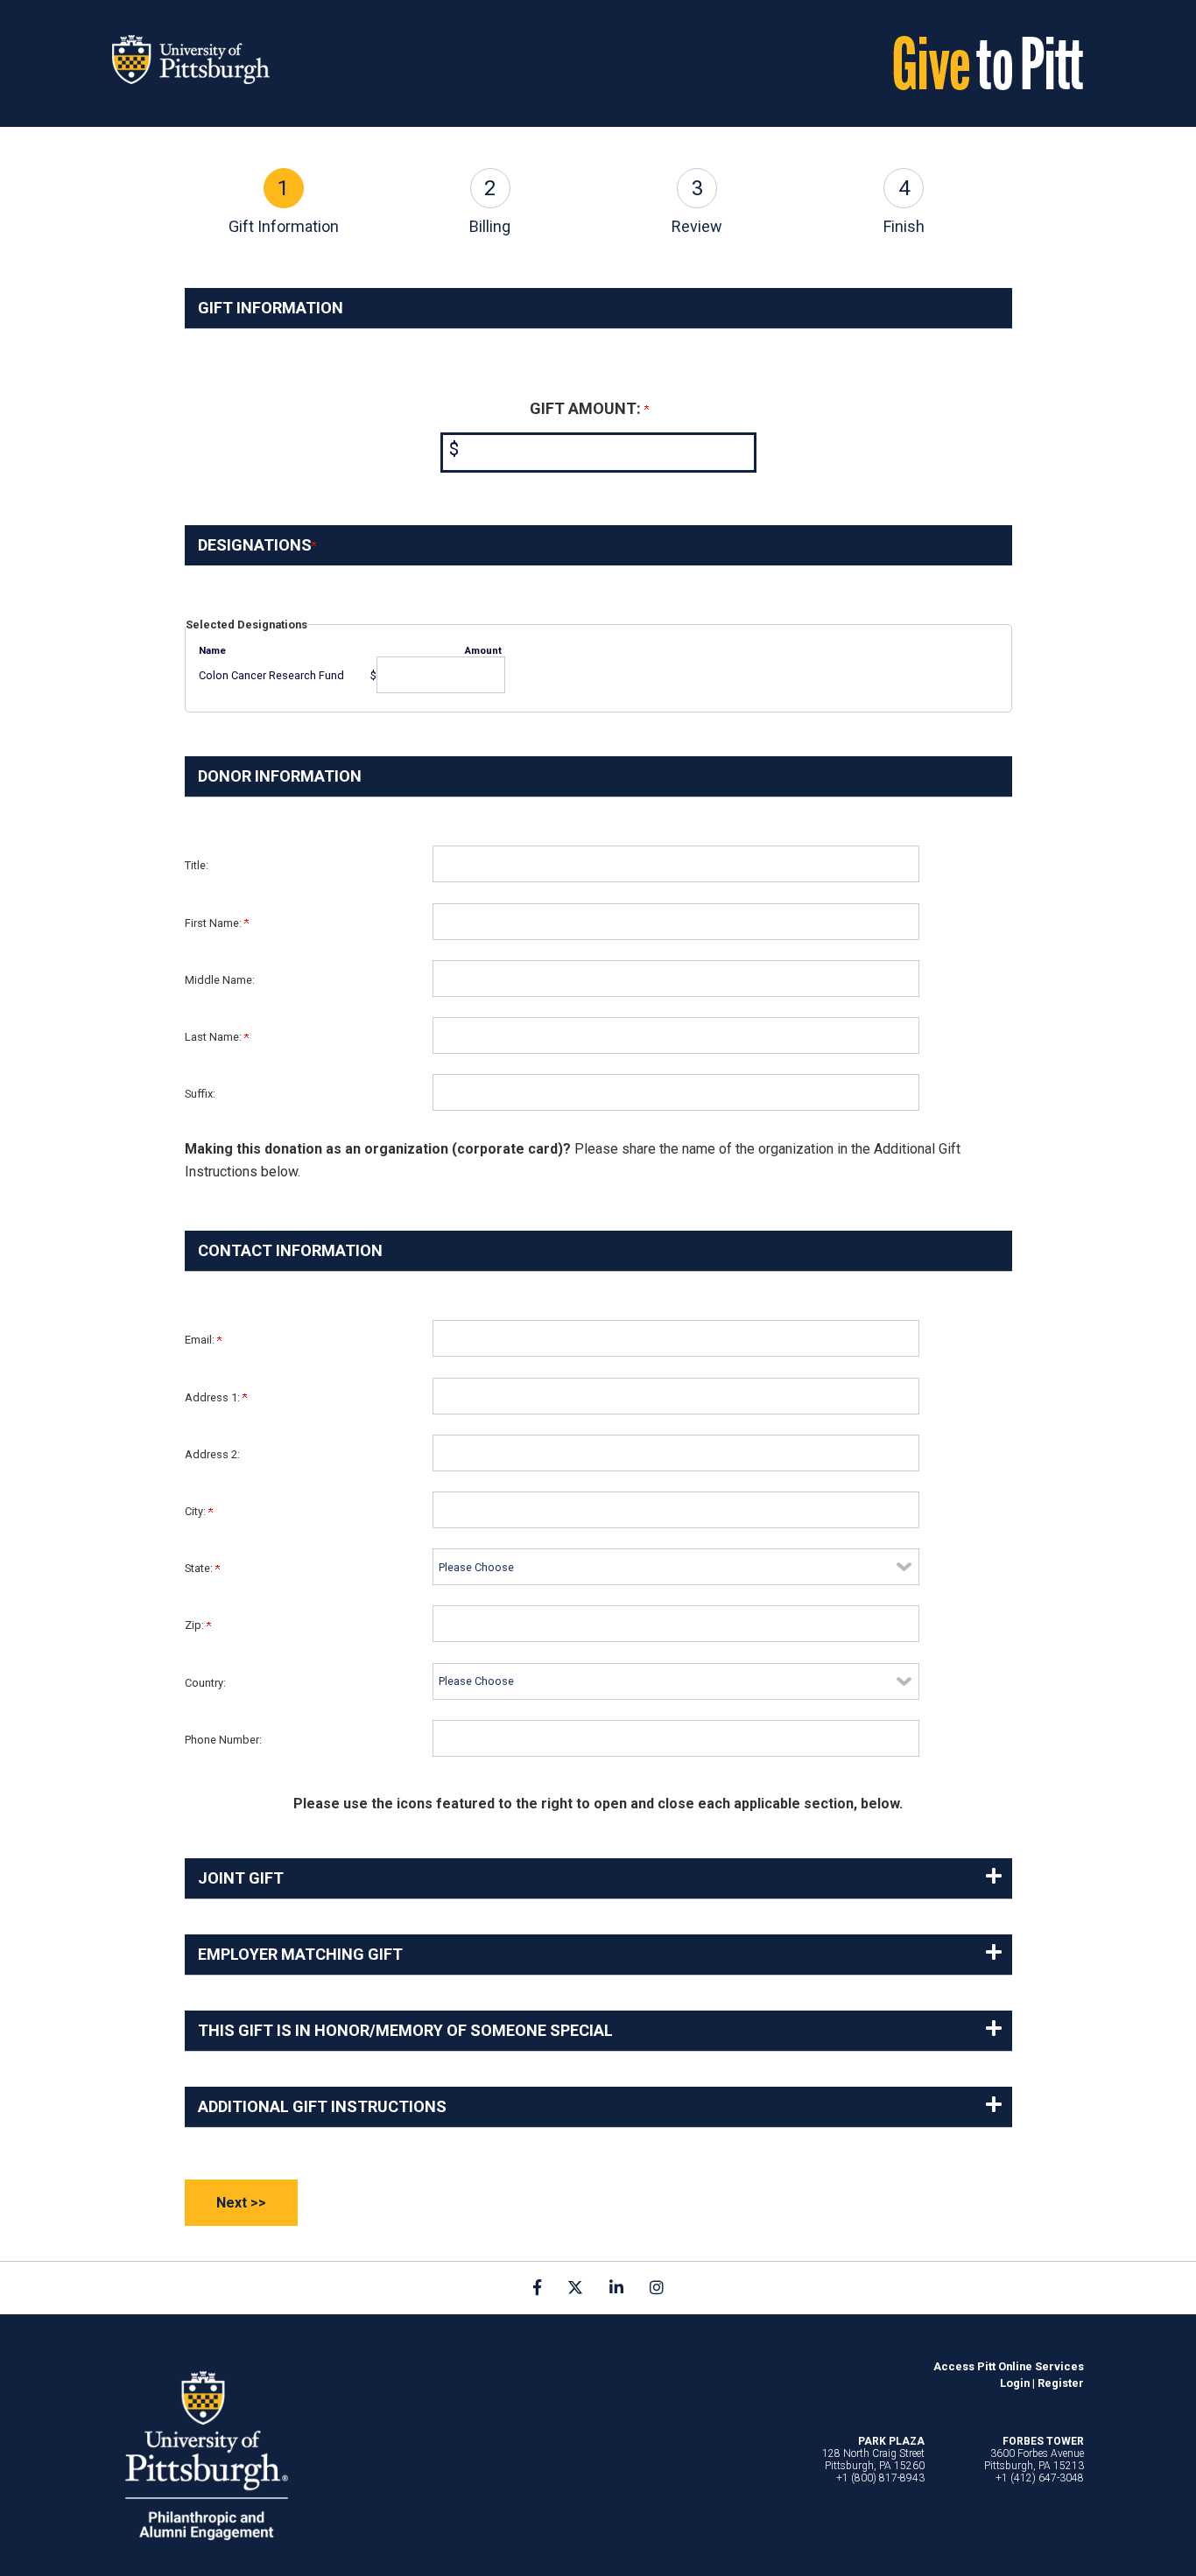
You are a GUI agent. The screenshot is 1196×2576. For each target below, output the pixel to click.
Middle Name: (220, 980)
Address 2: (212, 1454)
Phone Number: (223, 1740)
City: (197, 1511)
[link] (537, 2287)
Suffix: (200, 1094)
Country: (205, 1683)
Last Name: (215, 1037)
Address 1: (214, 1397)
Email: (201, 1340)
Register (1061, 2383)
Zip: (196, 1625)
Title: (197, 865)
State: (200, 1568)
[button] (598, 1878)
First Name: (215, 923)
